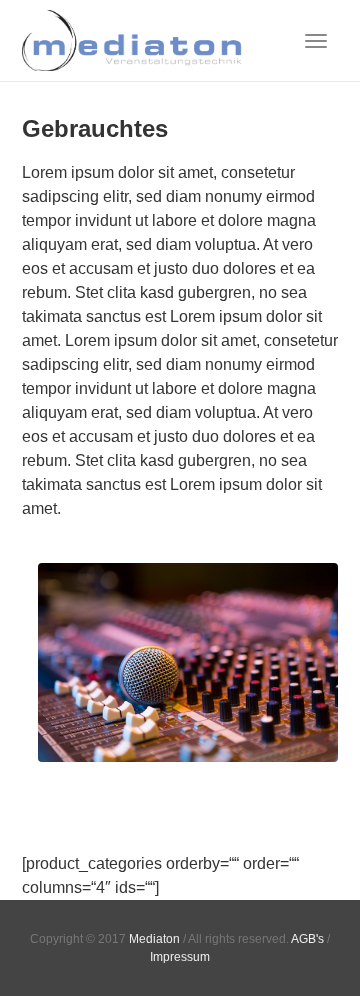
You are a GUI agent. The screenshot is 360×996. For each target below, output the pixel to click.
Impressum (180, 957)
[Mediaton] (132, 40)
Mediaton (154, 939)
